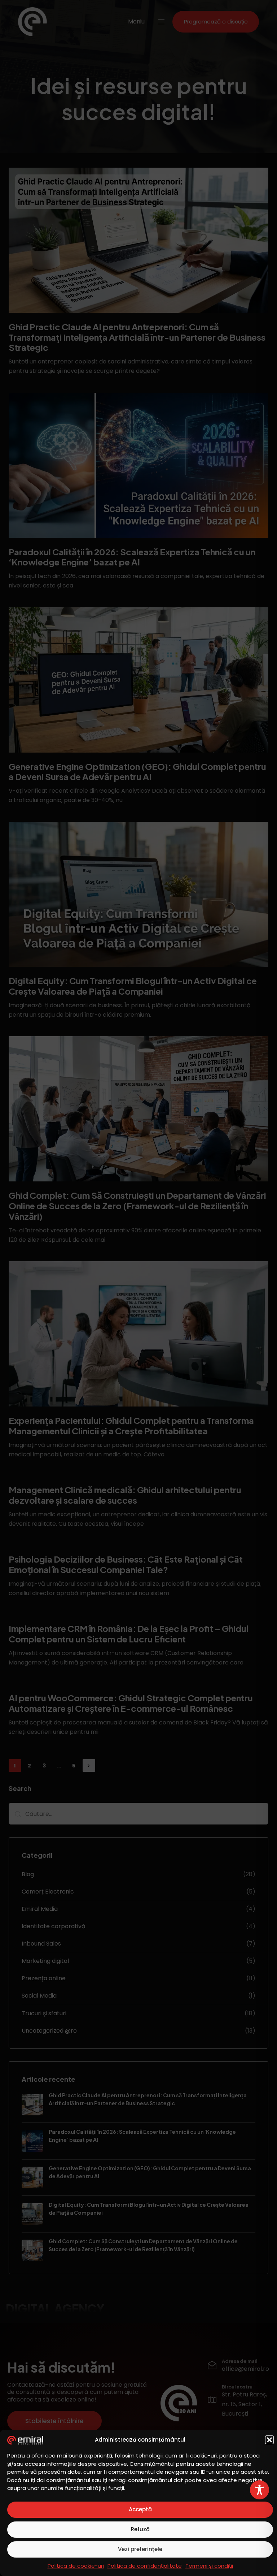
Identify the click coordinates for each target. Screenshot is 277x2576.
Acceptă (140, 2509)
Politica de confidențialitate (145, 2566)
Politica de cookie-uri (76, 2566)
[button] (269, 2440)
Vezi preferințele (140, 2549)
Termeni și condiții (209, 2566)
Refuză (140, 2529)
